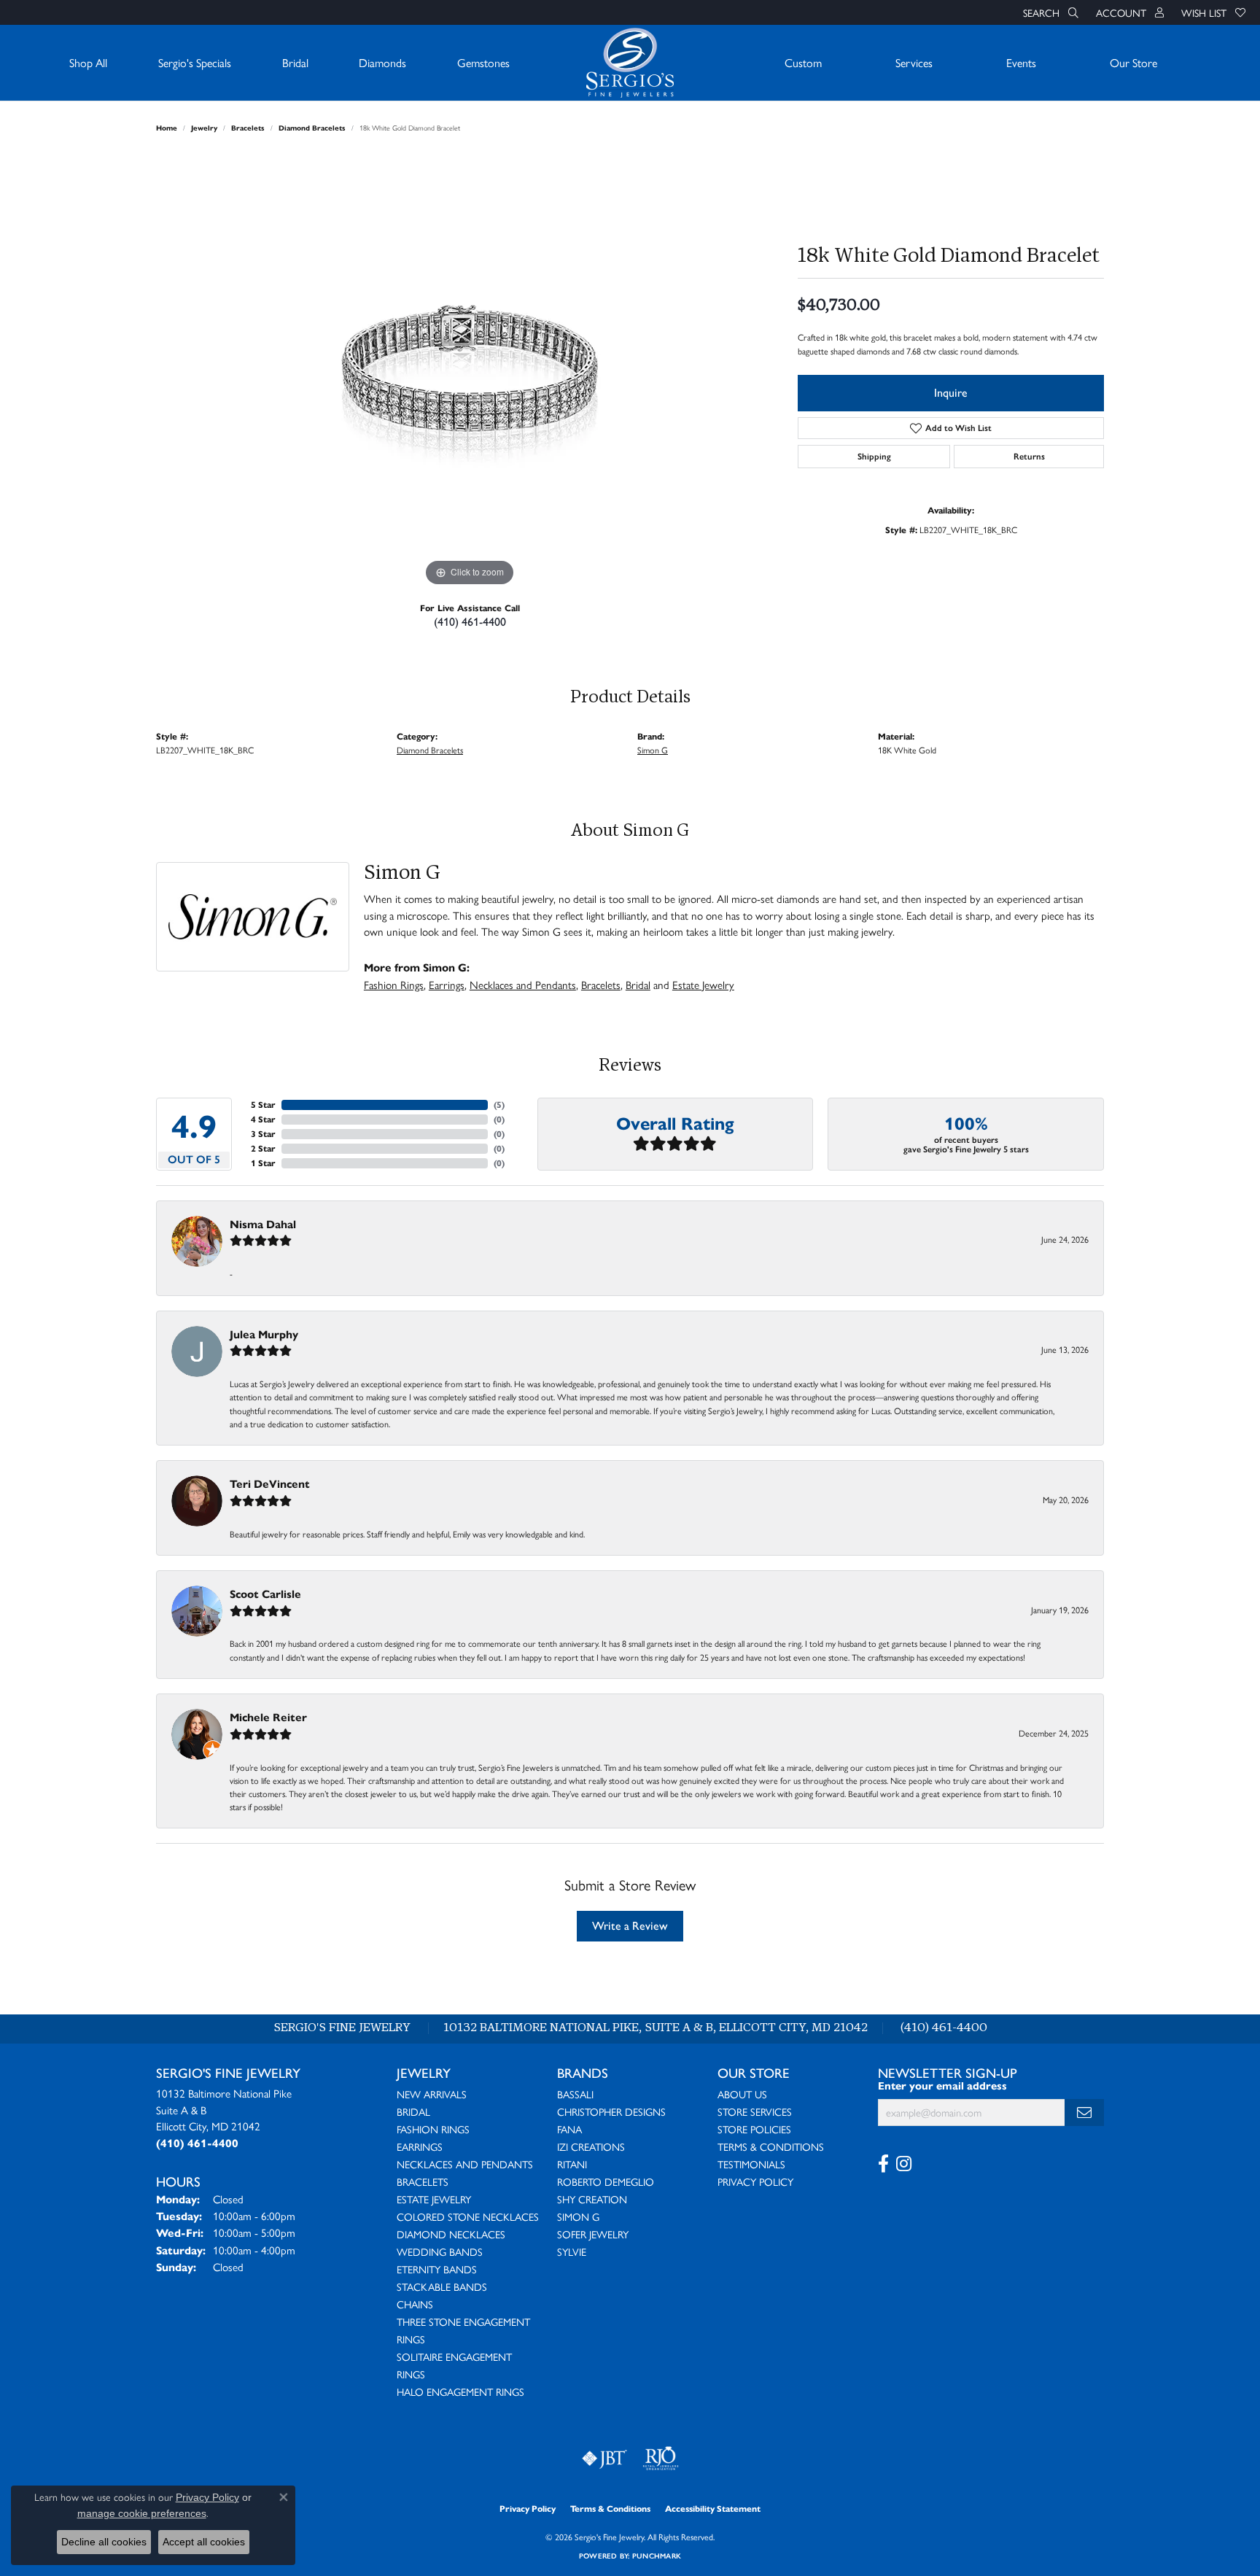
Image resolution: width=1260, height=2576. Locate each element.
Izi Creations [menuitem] (591, 2146)
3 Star (263, 1134)
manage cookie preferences (142, 2513)
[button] (1049, 12)
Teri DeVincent (270, 1484)
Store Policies (754, 2129)
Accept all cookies (204, 2542)
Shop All (88, 62)
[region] (470, 371)
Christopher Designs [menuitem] (611, 2111)
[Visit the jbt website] (604, 2459)
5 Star (263, 1105)
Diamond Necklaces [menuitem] (451, 2234)
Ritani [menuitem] (572, 2164)
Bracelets (248, 128)
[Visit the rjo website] (661, 2459)
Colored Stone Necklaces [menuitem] (468, 2216)
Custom (803, 62)
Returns (1029, 457)
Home (167, 128)
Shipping (874, 457)
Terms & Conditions (771, 2146)
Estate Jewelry (703, 985)
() (499, 1105)
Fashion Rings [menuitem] (433, 2129)
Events (1021, 62)
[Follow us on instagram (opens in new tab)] (904, 2164)
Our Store (1133, 62)
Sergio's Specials (195, 62)
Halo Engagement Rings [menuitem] (460, 2391)
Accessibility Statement (713, 2509)
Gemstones (483, 62)
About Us (742, 2094)
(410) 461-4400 (470, 622)
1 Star (263, 1163)
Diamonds (382, 62)
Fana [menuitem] (569, 2129)
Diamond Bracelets (312, 128)
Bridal (295, 62)
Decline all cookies (104, 2542)
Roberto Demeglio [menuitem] (606, 2181)
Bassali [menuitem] (575, 2094)
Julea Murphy (264, 1334)
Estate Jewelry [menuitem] (434, 2199)
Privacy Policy (755, 2181)
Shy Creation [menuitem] (592, 2199)
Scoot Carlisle (265, 1594)
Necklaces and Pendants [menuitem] (465, 2164)
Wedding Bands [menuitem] (440, 2251)
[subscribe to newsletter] (1084, 2113)
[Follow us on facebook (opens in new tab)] (883, 2164)
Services (914, 62)
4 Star (263, 1119)
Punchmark (657, 2556)
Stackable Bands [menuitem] (442, 2286)
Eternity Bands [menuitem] (437, 2269)
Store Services (755, 2111)
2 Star (263, 1148)
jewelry (204, 128)
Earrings (447, 985)
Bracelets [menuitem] (423, 2181)
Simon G (653, 750)
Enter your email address (942, 2086)
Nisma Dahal (263, 1224)
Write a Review (630, 1926)
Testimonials (751, 2164)
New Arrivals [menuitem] (432, 2094)
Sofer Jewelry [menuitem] (593, 2234)
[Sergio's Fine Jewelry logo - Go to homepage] (630, 63)
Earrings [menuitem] (420, 2146)
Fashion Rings (394, 985)
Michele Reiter (268, 1717)
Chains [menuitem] (415, 2304)
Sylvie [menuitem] (572, 2251)
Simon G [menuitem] (578, 2216)
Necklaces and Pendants (523, 985)
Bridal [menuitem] (413, 2111)
